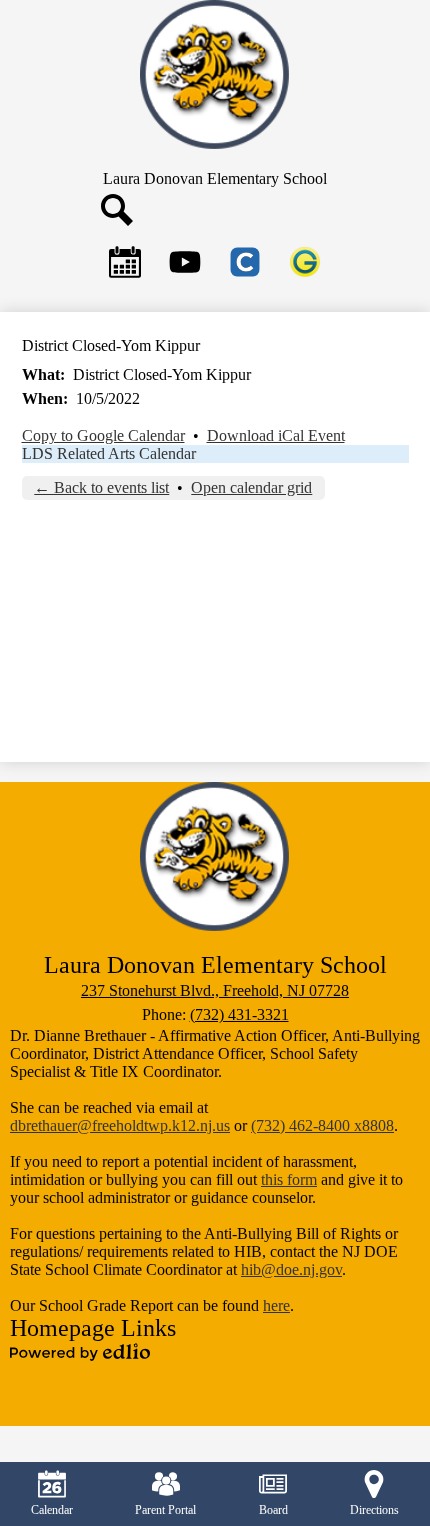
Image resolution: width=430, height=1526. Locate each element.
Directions (374, 1510)
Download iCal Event (276, 435)
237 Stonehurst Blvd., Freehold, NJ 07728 (215, 990)
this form (289, 1179)
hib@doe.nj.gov (291, 1269)
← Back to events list (101, 487)
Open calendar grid (251, 487)
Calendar (52, 1510)
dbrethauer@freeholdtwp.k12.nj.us (120, 1125)
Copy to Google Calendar (103, 435)
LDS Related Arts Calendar (109, 453)
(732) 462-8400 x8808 (322, 1125)
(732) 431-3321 (239, 1014)
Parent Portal (165, 1510)
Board (273, 1510)
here (276, 1305)
